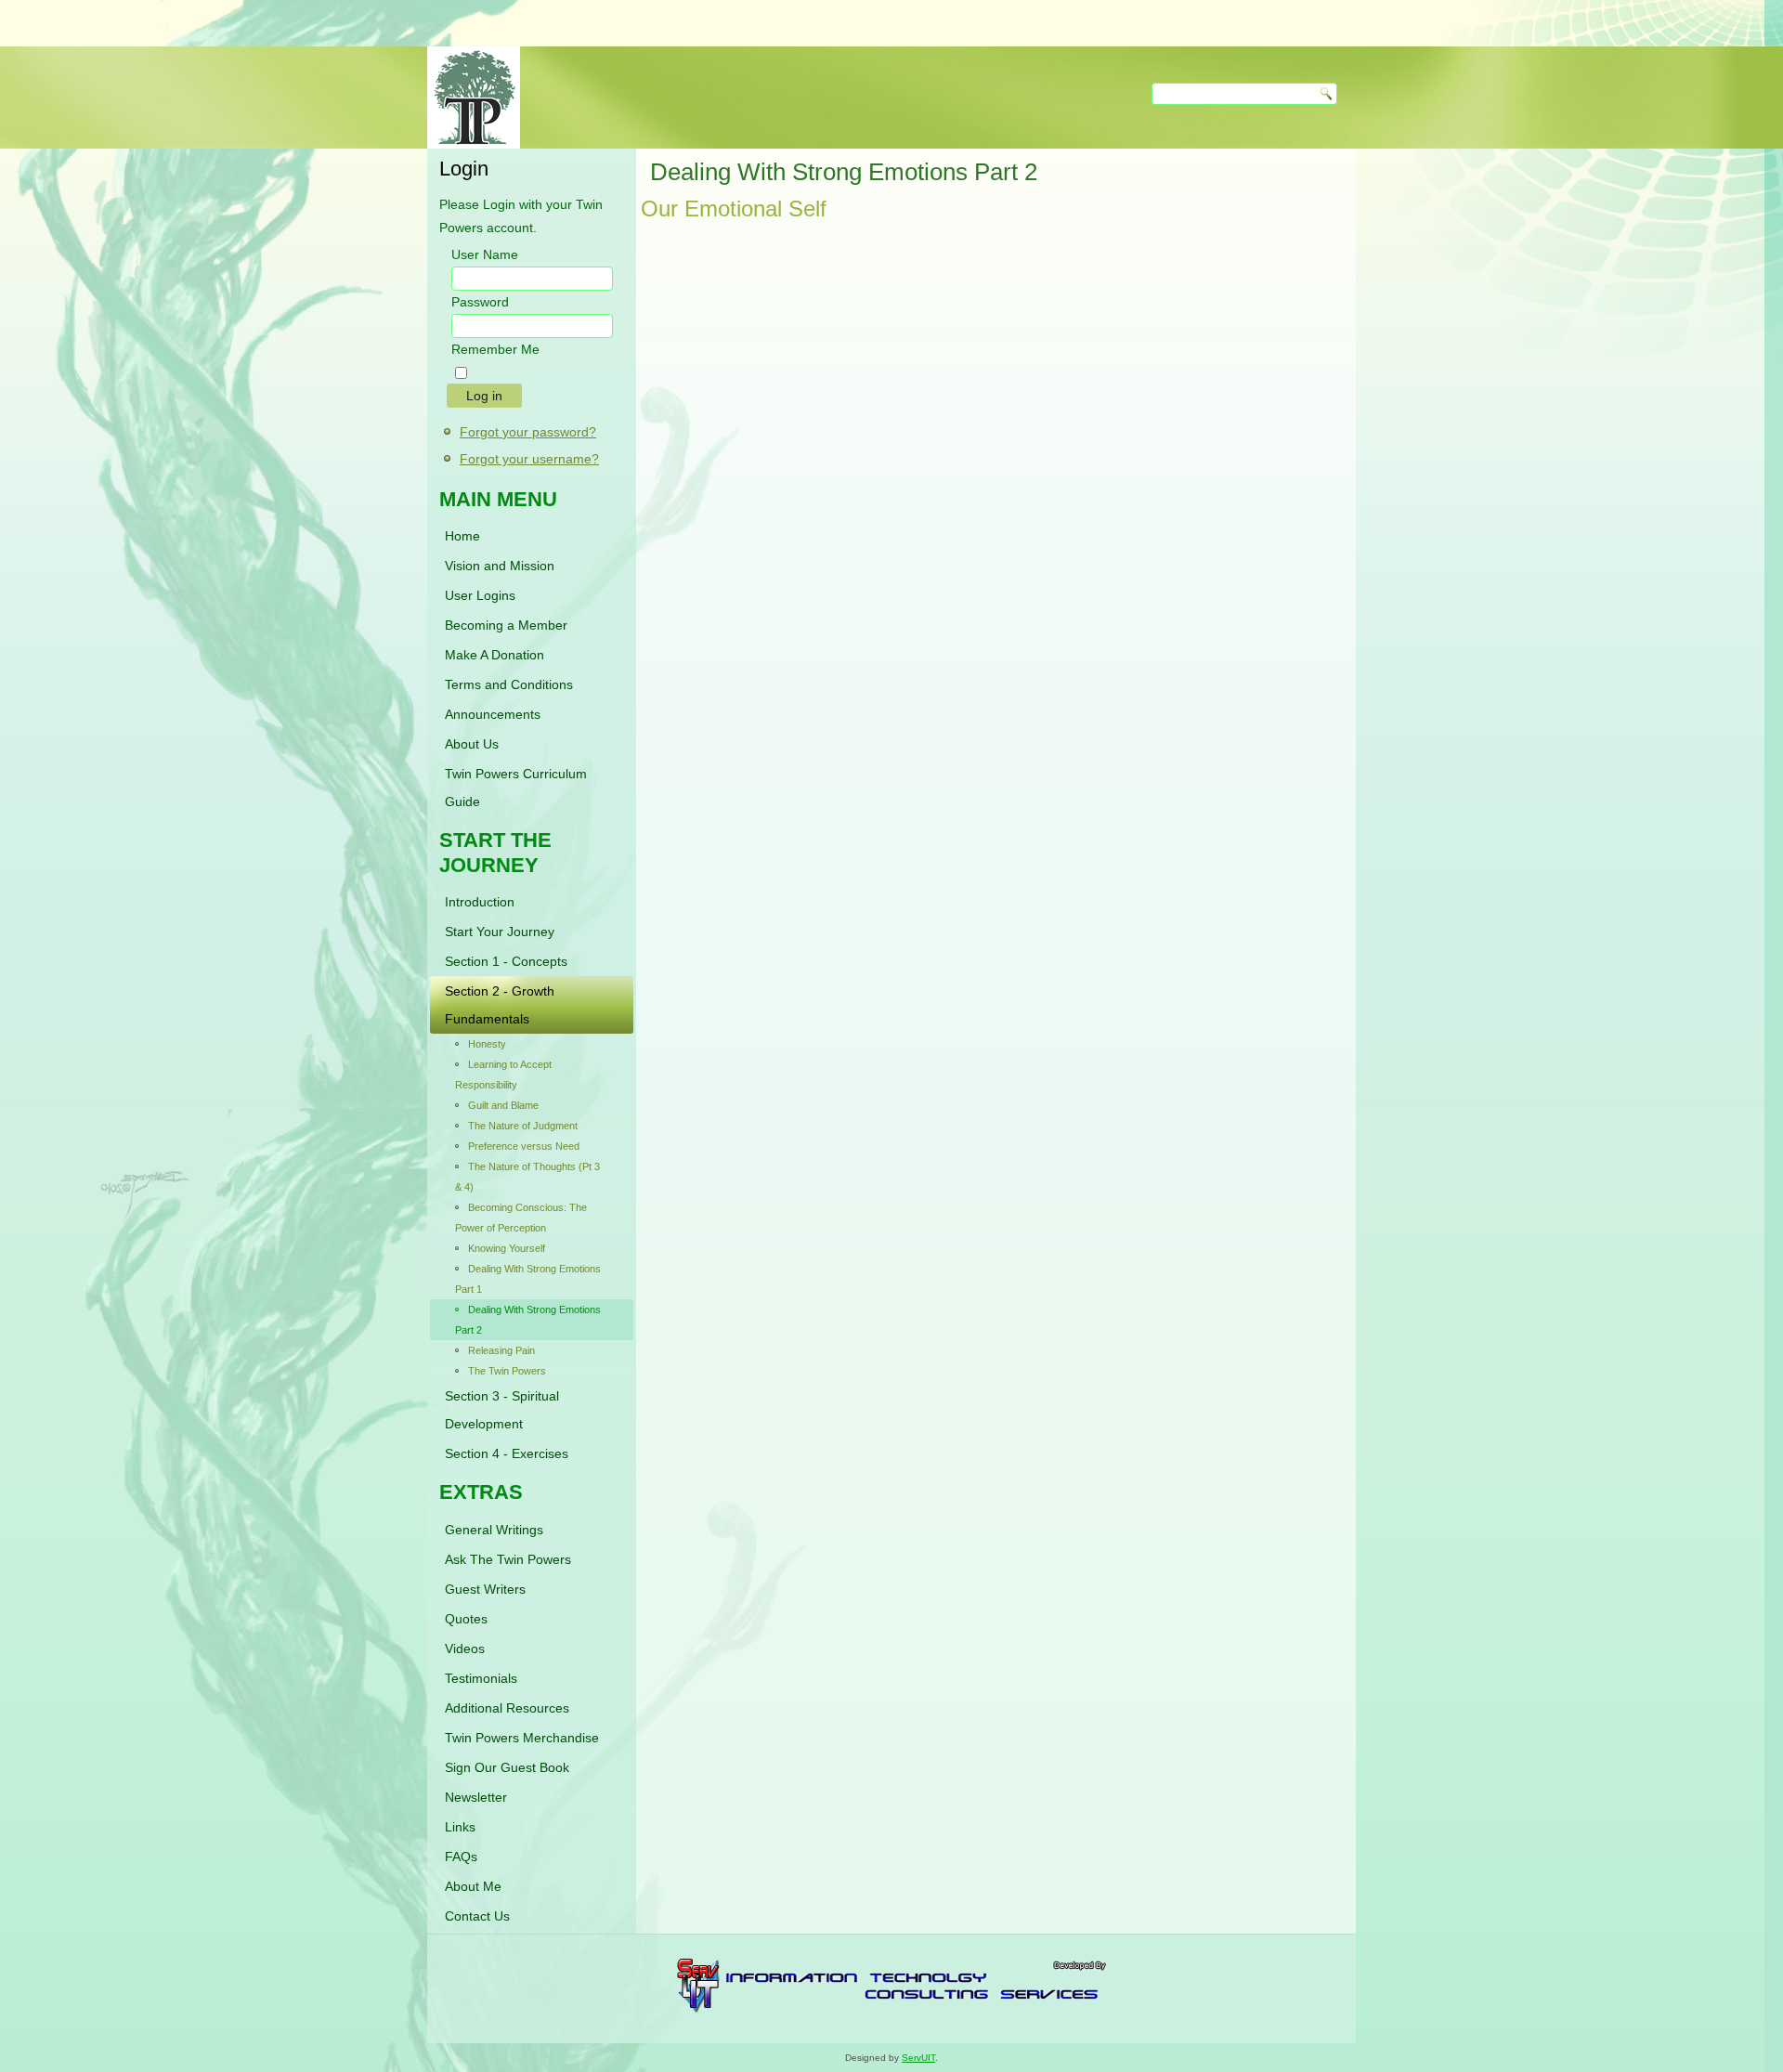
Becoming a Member (506, 625)
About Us (472, 744)
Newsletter (476, 1797)
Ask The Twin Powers (508, 1559)
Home (462, 536)
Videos (465, 1648)
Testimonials (481, 1678)
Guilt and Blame (503, 1105)
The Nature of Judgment (523, 1126)
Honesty (487, 1044)
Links (460, 1827)
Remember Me (495, 349)
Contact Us (477, 1916)
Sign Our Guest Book (507, 1767)
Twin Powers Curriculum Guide (516, 788)
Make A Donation (495, 655)
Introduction (480, 902)
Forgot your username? (529, 459)
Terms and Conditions (509, 684)
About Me (473, 1886)
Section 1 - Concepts (506, 961)
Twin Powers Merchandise (522, 1738)
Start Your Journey (500, 932)
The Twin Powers (507, 1371)
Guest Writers (485, 1589)
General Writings (494, 1530)
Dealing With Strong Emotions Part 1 (528, 1279)
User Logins (480, 595)
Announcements (493, 714)
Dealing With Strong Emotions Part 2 (528, 1320)
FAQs (461, 1857)
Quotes (466, 1619)
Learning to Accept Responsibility (503, 1075)
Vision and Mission (500, 566)
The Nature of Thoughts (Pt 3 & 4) (527, 1177)
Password (480, 302)
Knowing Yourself (507, 1248)
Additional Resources (507, 1708)
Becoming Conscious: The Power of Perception (521, 1218)
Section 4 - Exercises (507, 1453)
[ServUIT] (891, 2009)
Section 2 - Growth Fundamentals (500, 1005)
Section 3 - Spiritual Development (502, 1410)
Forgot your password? (528, 432)
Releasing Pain (501, 1350)
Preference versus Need (524, 1146)
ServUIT (918, 2058)
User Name (485, 254)
